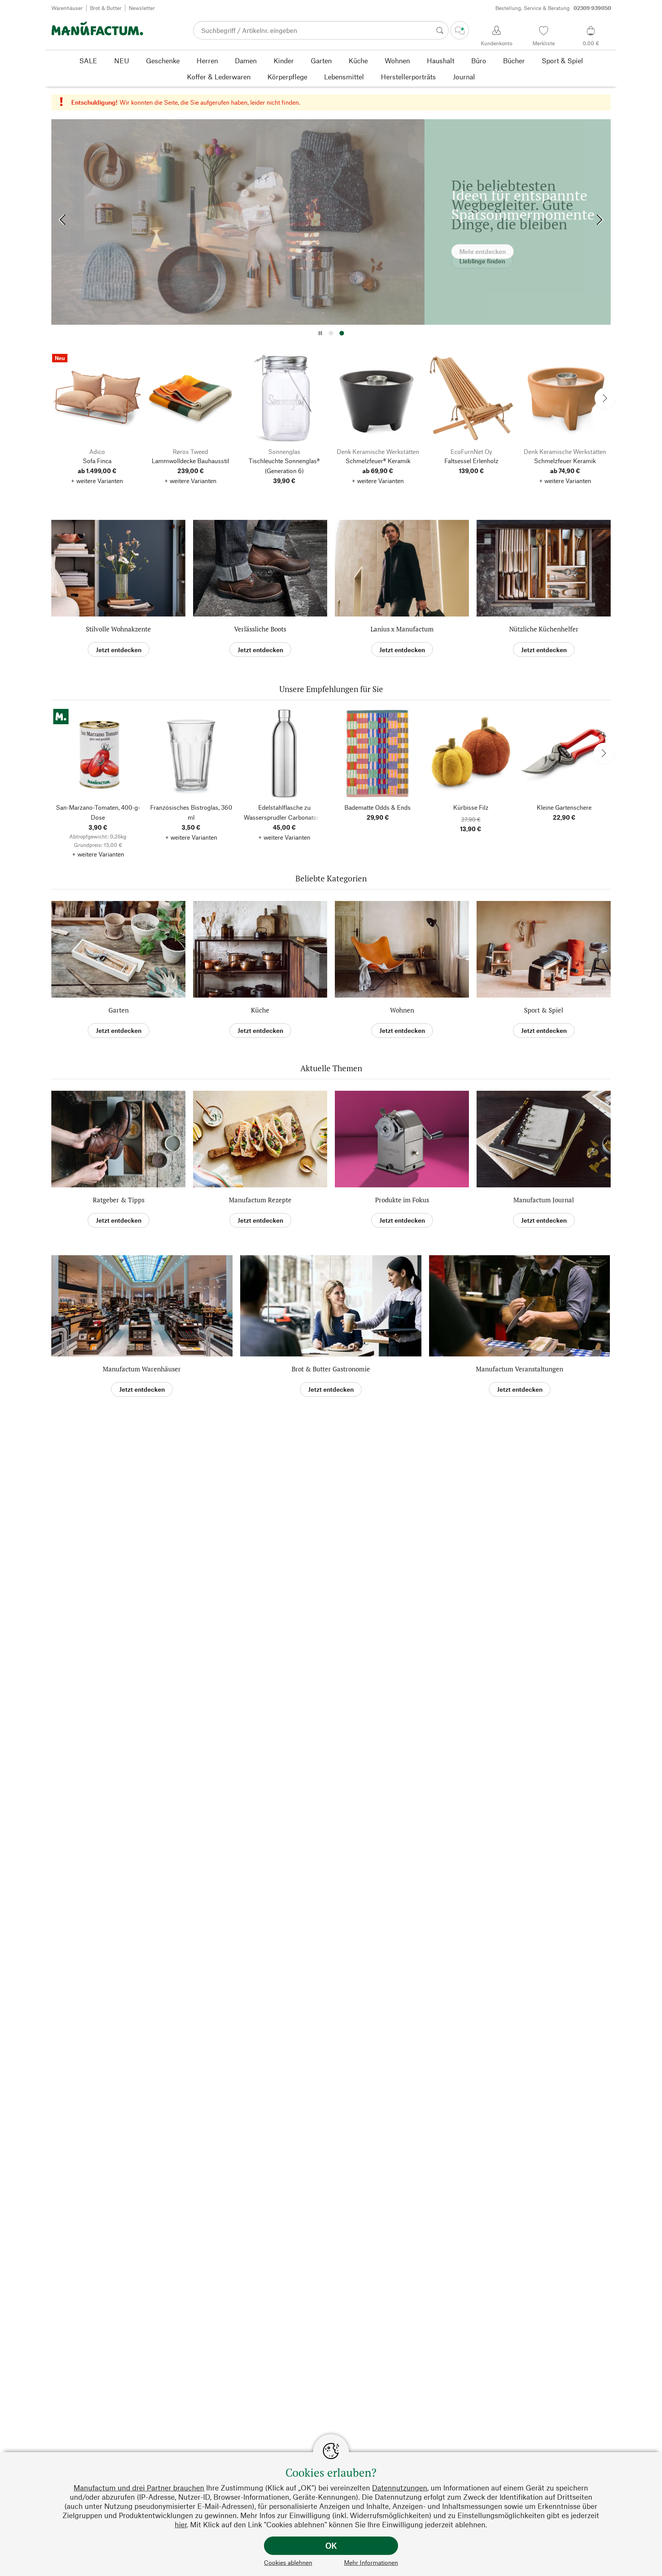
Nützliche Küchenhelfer (544, 629)
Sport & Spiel (544, 1010)
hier (181, 2524)
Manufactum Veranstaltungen (519, 1369)
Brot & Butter (106, 8)
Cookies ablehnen (288, 2562)
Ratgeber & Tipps (119, 1200)
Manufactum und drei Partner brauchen (139, 2488)
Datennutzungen (400, 2488)
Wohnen (402, 1010)
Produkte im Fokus (402, 1200)
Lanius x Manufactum (402, 629)
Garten (119, 1010)
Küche (260, 1010)
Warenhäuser (67, 8)
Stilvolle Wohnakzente (118, 629)
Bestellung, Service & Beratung (553, 8)
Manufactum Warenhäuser (142, 1369)
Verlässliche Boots (260, 629)
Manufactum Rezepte (260, 1200)
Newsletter (142, 8)
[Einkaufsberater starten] (460, 30)
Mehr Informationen (371, 2562)
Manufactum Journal (544, 1200)
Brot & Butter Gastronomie (331, 1369)
